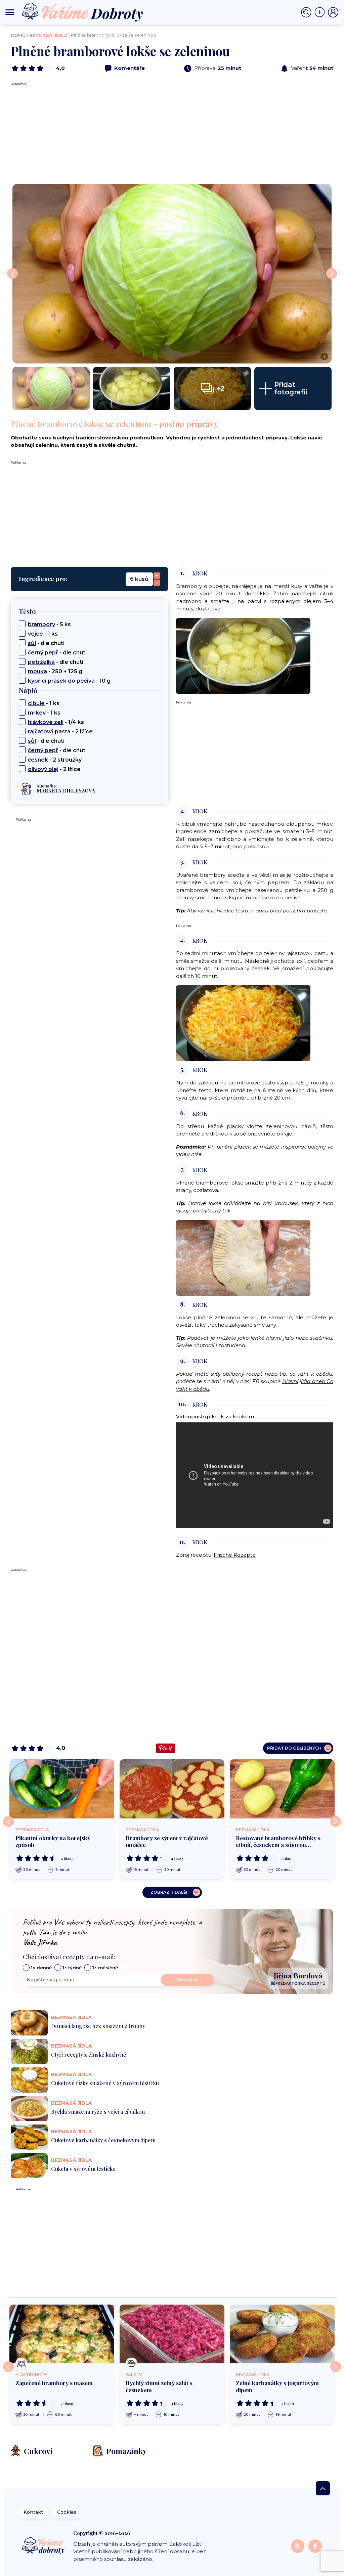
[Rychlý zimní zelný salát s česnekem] (172, 2334)
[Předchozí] (8, 1821)
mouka (37, 671)
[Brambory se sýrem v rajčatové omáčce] (172, 1789)
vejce (35, 634)
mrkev (37, 713)
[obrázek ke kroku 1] (243, 655)
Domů (18, 35)
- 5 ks (49, 624)
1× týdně (72, 1968)
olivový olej (43, 769)
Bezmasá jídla (48, 35)
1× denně (41, 1968)
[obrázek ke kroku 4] (243, 1023)
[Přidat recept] (321, 12)
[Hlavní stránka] (44, 2546)
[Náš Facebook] (315, 2546)
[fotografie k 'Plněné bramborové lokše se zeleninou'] (51, 389)
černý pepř (43, 653)
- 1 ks (43, 634)
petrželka (41, 662)
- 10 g (69, 681)
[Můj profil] (333, 12)
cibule (36, 703)
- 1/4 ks (56, 722)
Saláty (134, 2375)
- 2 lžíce (60, 732)
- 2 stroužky (55, 760)
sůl (32, 643)
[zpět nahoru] (323, 2488)
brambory (41, 624)
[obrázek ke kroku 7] (243, 1257)
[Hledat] (308, 12)
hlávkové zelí (46, 722)
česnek (38, 760)
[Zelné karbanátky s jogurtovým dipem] (282, 2334)
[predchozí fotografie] (12, 273)
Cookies (67, 2512)
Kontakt (33, 2512)
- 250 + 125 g (55, 671)
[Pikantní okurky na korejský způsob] (62, 1789)
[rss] (298, 2546)
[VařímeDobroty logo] (82, 12)
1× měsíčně (105, 1968)
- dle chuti (46, 643)
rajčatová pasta (49, 732)
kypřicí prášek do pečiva (61, 681)
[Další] (336, 1821)
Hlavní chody (31, 2375)
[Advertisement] (172, 133)
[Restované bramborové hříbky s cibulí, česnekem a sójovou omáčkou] (282, 1789)
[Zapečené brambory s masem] (62, 2334)
